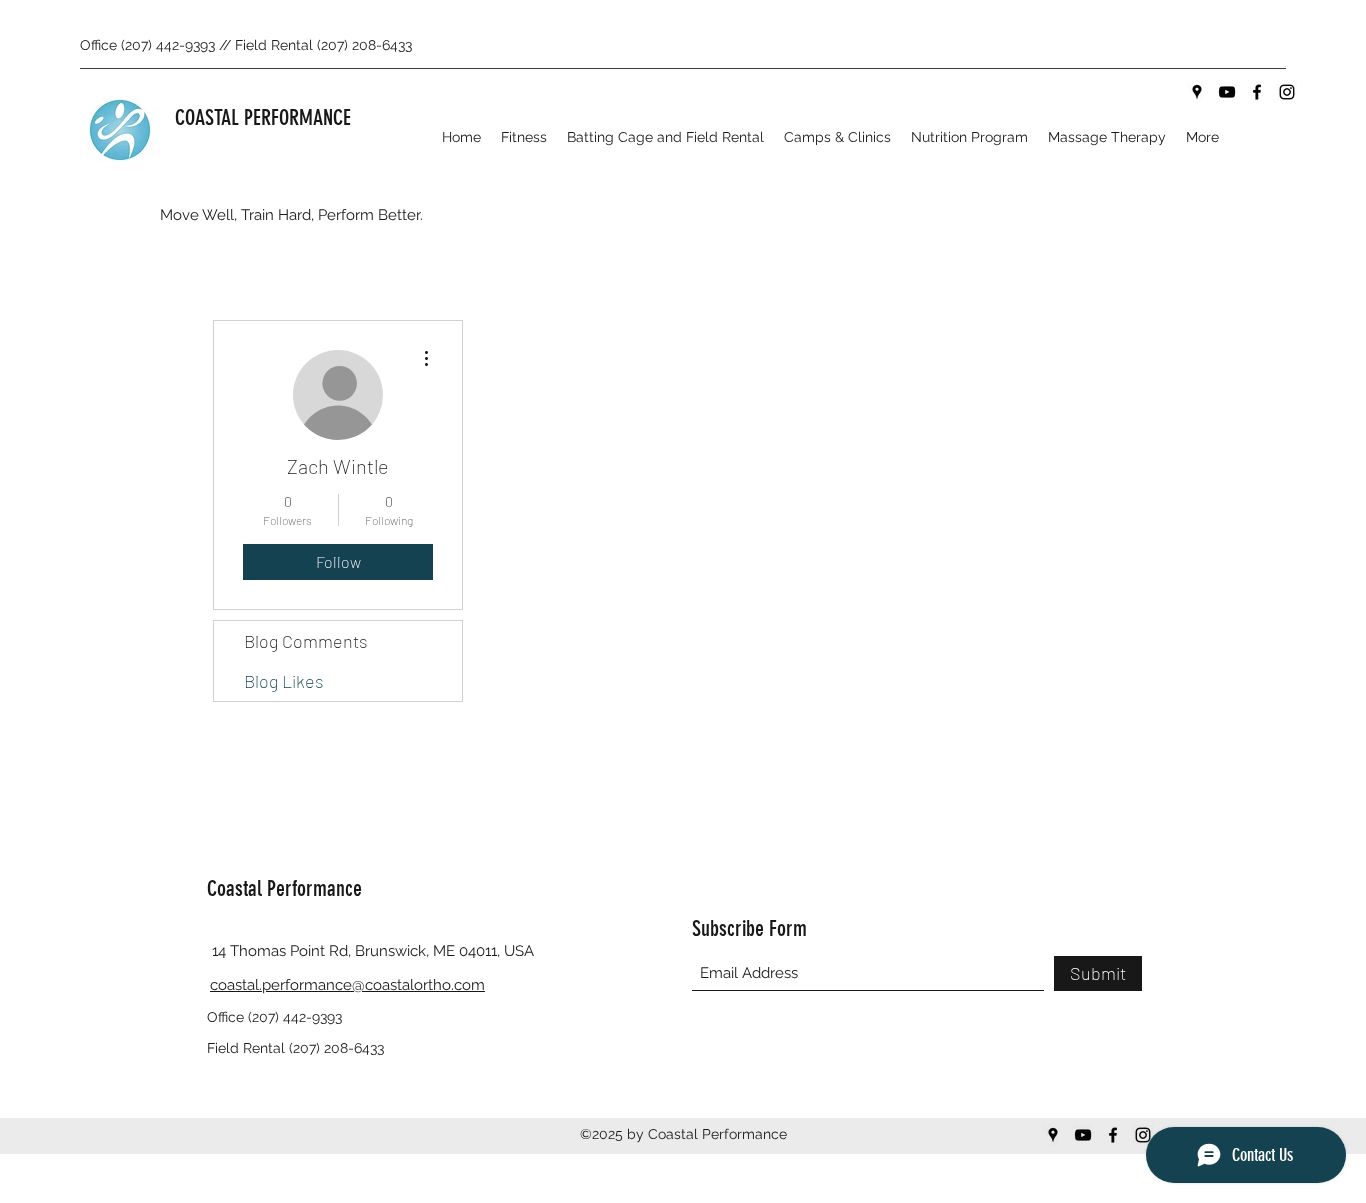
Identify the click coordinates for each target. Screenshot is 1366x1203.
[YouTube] (1227, 92)
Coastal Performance (284, 888)
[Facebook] (1257, 92)
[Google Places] (1197, 92)
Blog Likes (284, 681)
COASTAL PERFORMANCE (263, 117)
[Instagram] (1287, 92)
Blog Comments (306, 641)
